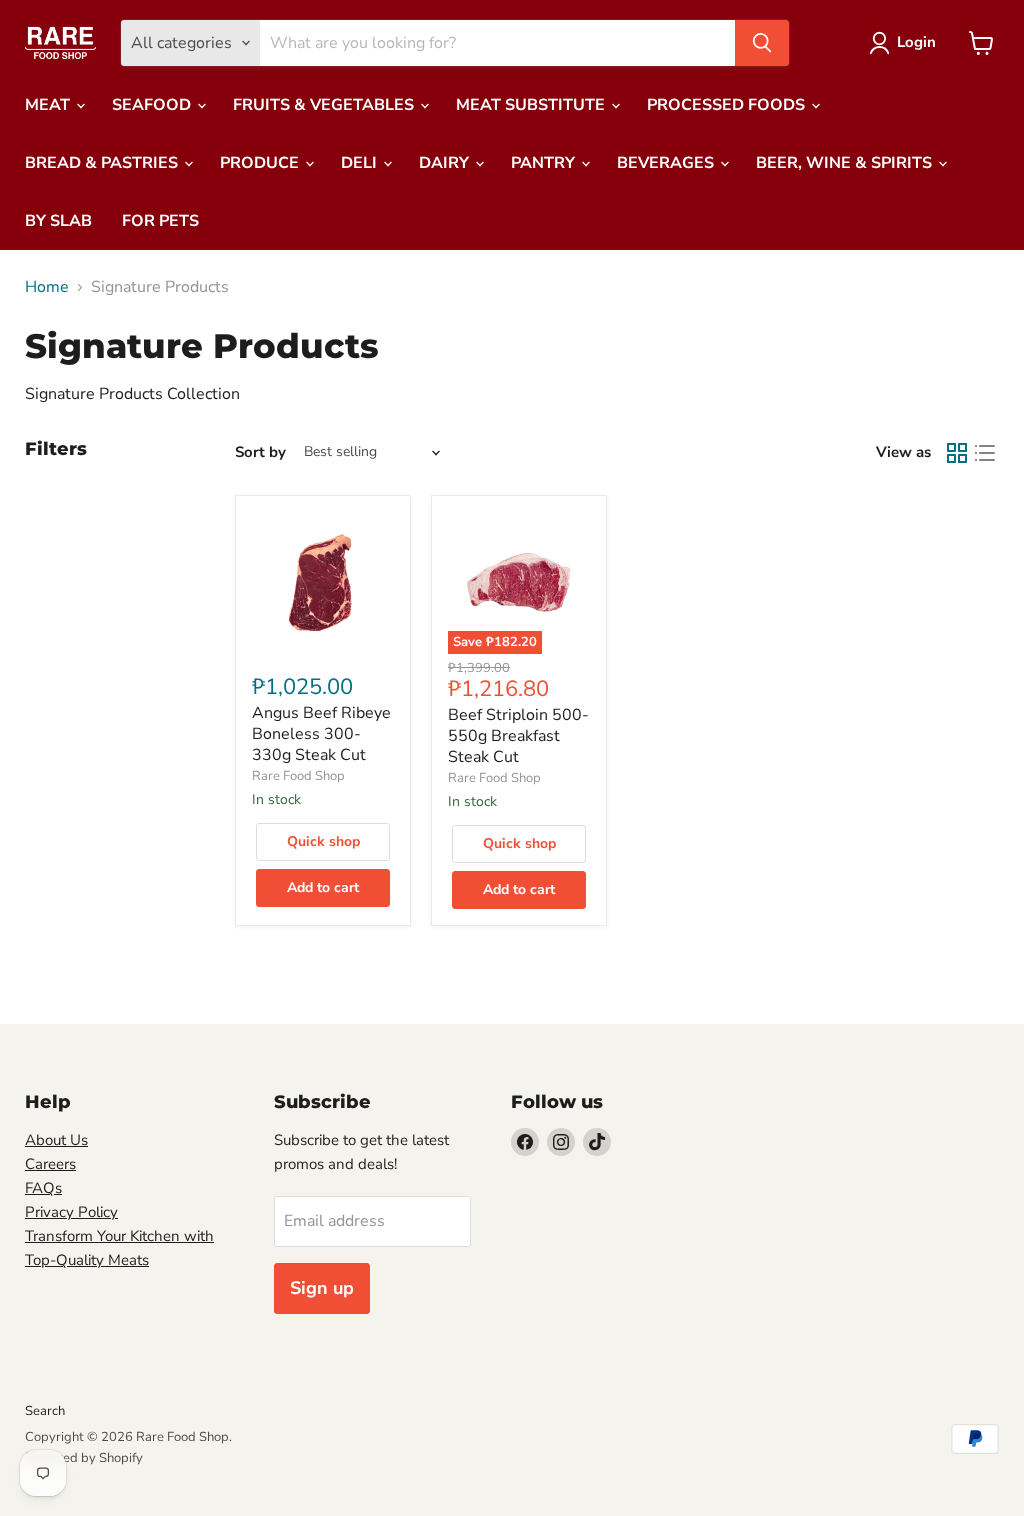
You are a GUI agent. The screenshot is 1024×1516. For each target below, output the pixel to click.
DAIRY (446, 163)
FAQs (43, 1188)
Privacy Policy (71, 1212)
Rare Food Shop (298, 776)
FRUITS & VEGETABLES (325, 105)
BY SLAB (58, 221)
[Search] (762, 43)
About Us (56, 1140)
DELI (361, 163)
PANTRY (545, 163)
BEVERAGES (667, 163)
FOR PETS (160, 221)
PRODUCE (261, 163)
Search (45, 1411)
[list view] (985, 453)
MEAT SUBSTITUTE (532, 105)
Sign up (322, 1288)
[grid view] (957, 453)
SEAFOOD (153, 105)
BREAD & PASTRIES (103, 163)
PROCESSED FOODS (728, 105)
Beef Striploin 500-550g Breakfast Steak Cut (518, 736)
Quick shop (323, 841)
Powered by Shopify (84, 1458)
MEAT (49, 105)
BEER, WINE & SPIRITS (846, 163)
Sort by (260, 452)
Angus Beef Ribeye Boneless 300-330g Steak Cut (321, 734)
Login (916, 42)
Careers (50, 1164)
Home (47, 287)
